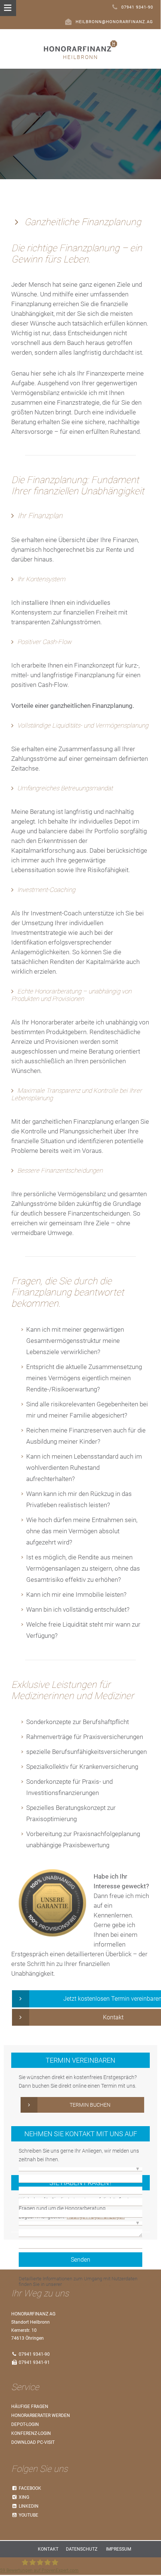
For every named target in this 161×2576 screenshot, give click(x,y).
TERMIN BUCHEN (90, 2105)
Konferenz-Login (31, 2433)
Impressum (119, 2549)
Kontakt (48, 2549)
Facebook (29, 2488)
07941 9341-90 (137, 7)
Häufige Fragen (30, 2407)
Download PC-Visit (33, 2442)
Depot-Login (25, 2424)
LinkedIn (28, 2506)
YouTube (28, 2515)
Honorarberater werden (41, 2415)
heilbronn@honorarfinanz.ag (114, 22)
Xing (23, 2497)
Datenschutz (82, 2549)
